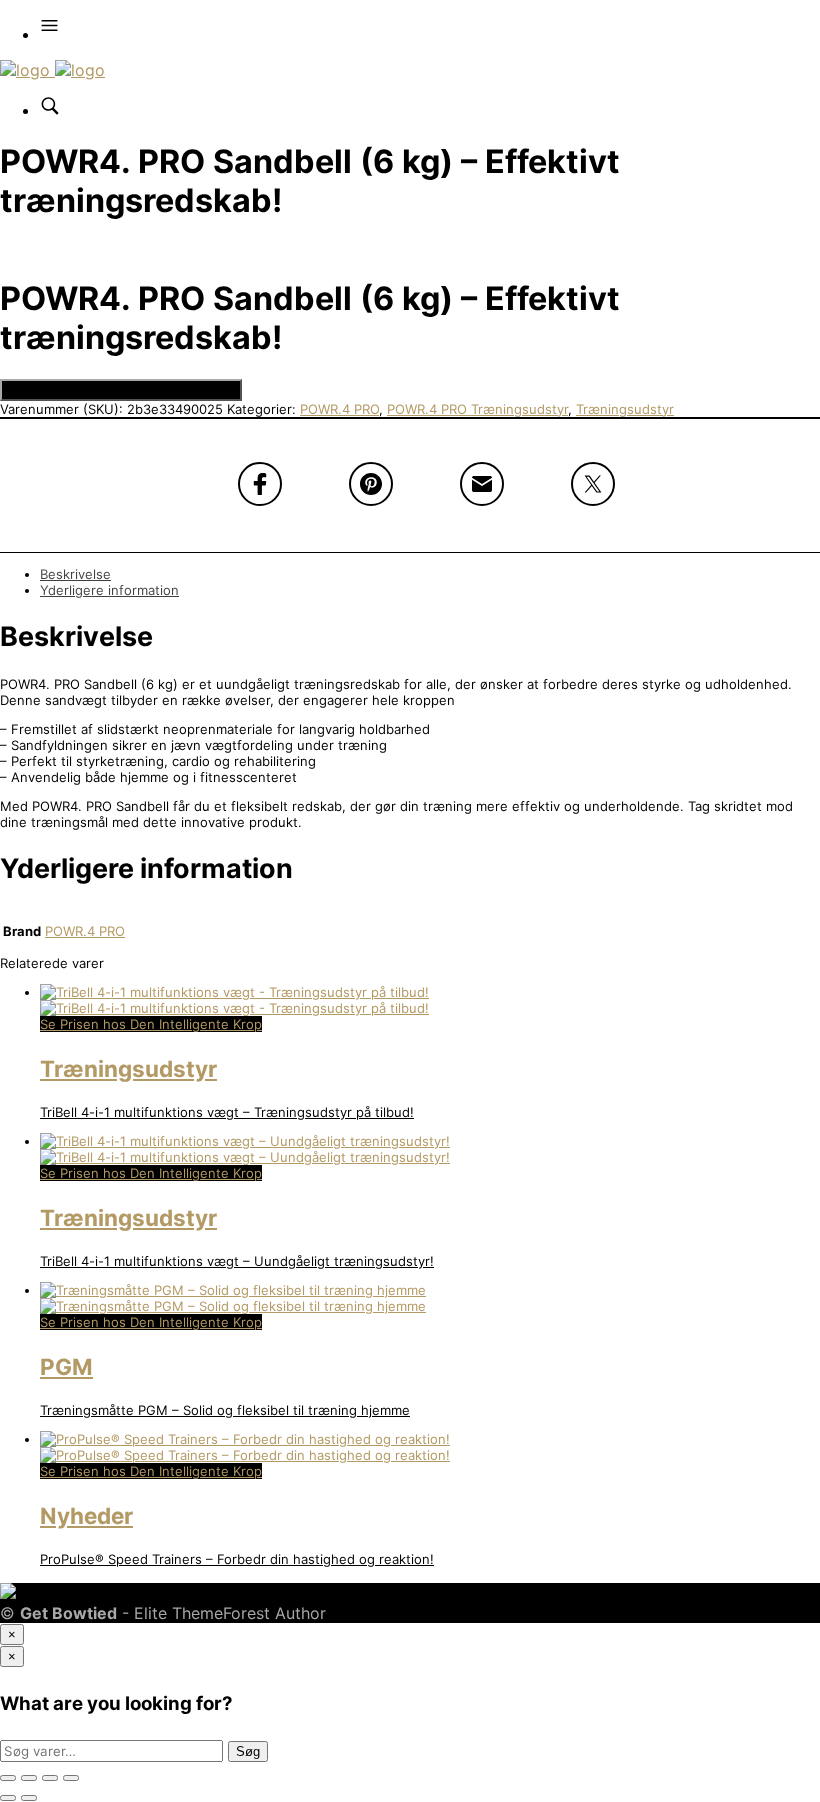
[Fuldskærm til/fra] (29, 1778)
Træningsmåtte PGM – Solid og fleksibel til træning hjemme (225, 1410)
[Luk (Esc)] (71, 1778)
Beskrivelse (75, 574)
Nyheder (86, 1515)
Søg (248, 1751)
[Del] (50, 1778)
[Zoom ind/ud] (8, 1778)
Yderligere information (109, 590)
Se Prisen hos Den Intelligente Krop (121, 390)
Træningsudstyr (625, 409)
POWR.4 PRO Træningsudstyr (477, 409)
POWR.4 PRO (339, 409)
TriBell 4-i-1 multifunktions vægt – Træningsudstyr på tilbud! (227, 1112)
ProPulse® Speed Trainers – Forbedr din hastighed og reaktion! (237, 1559)
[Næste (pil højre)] (29, 1798)
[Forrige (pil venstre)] (8, 1798)
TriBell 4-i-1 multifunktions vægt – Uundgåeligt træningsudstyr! (237, 1261)
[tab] (430, 574)
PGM (66, 1366)
